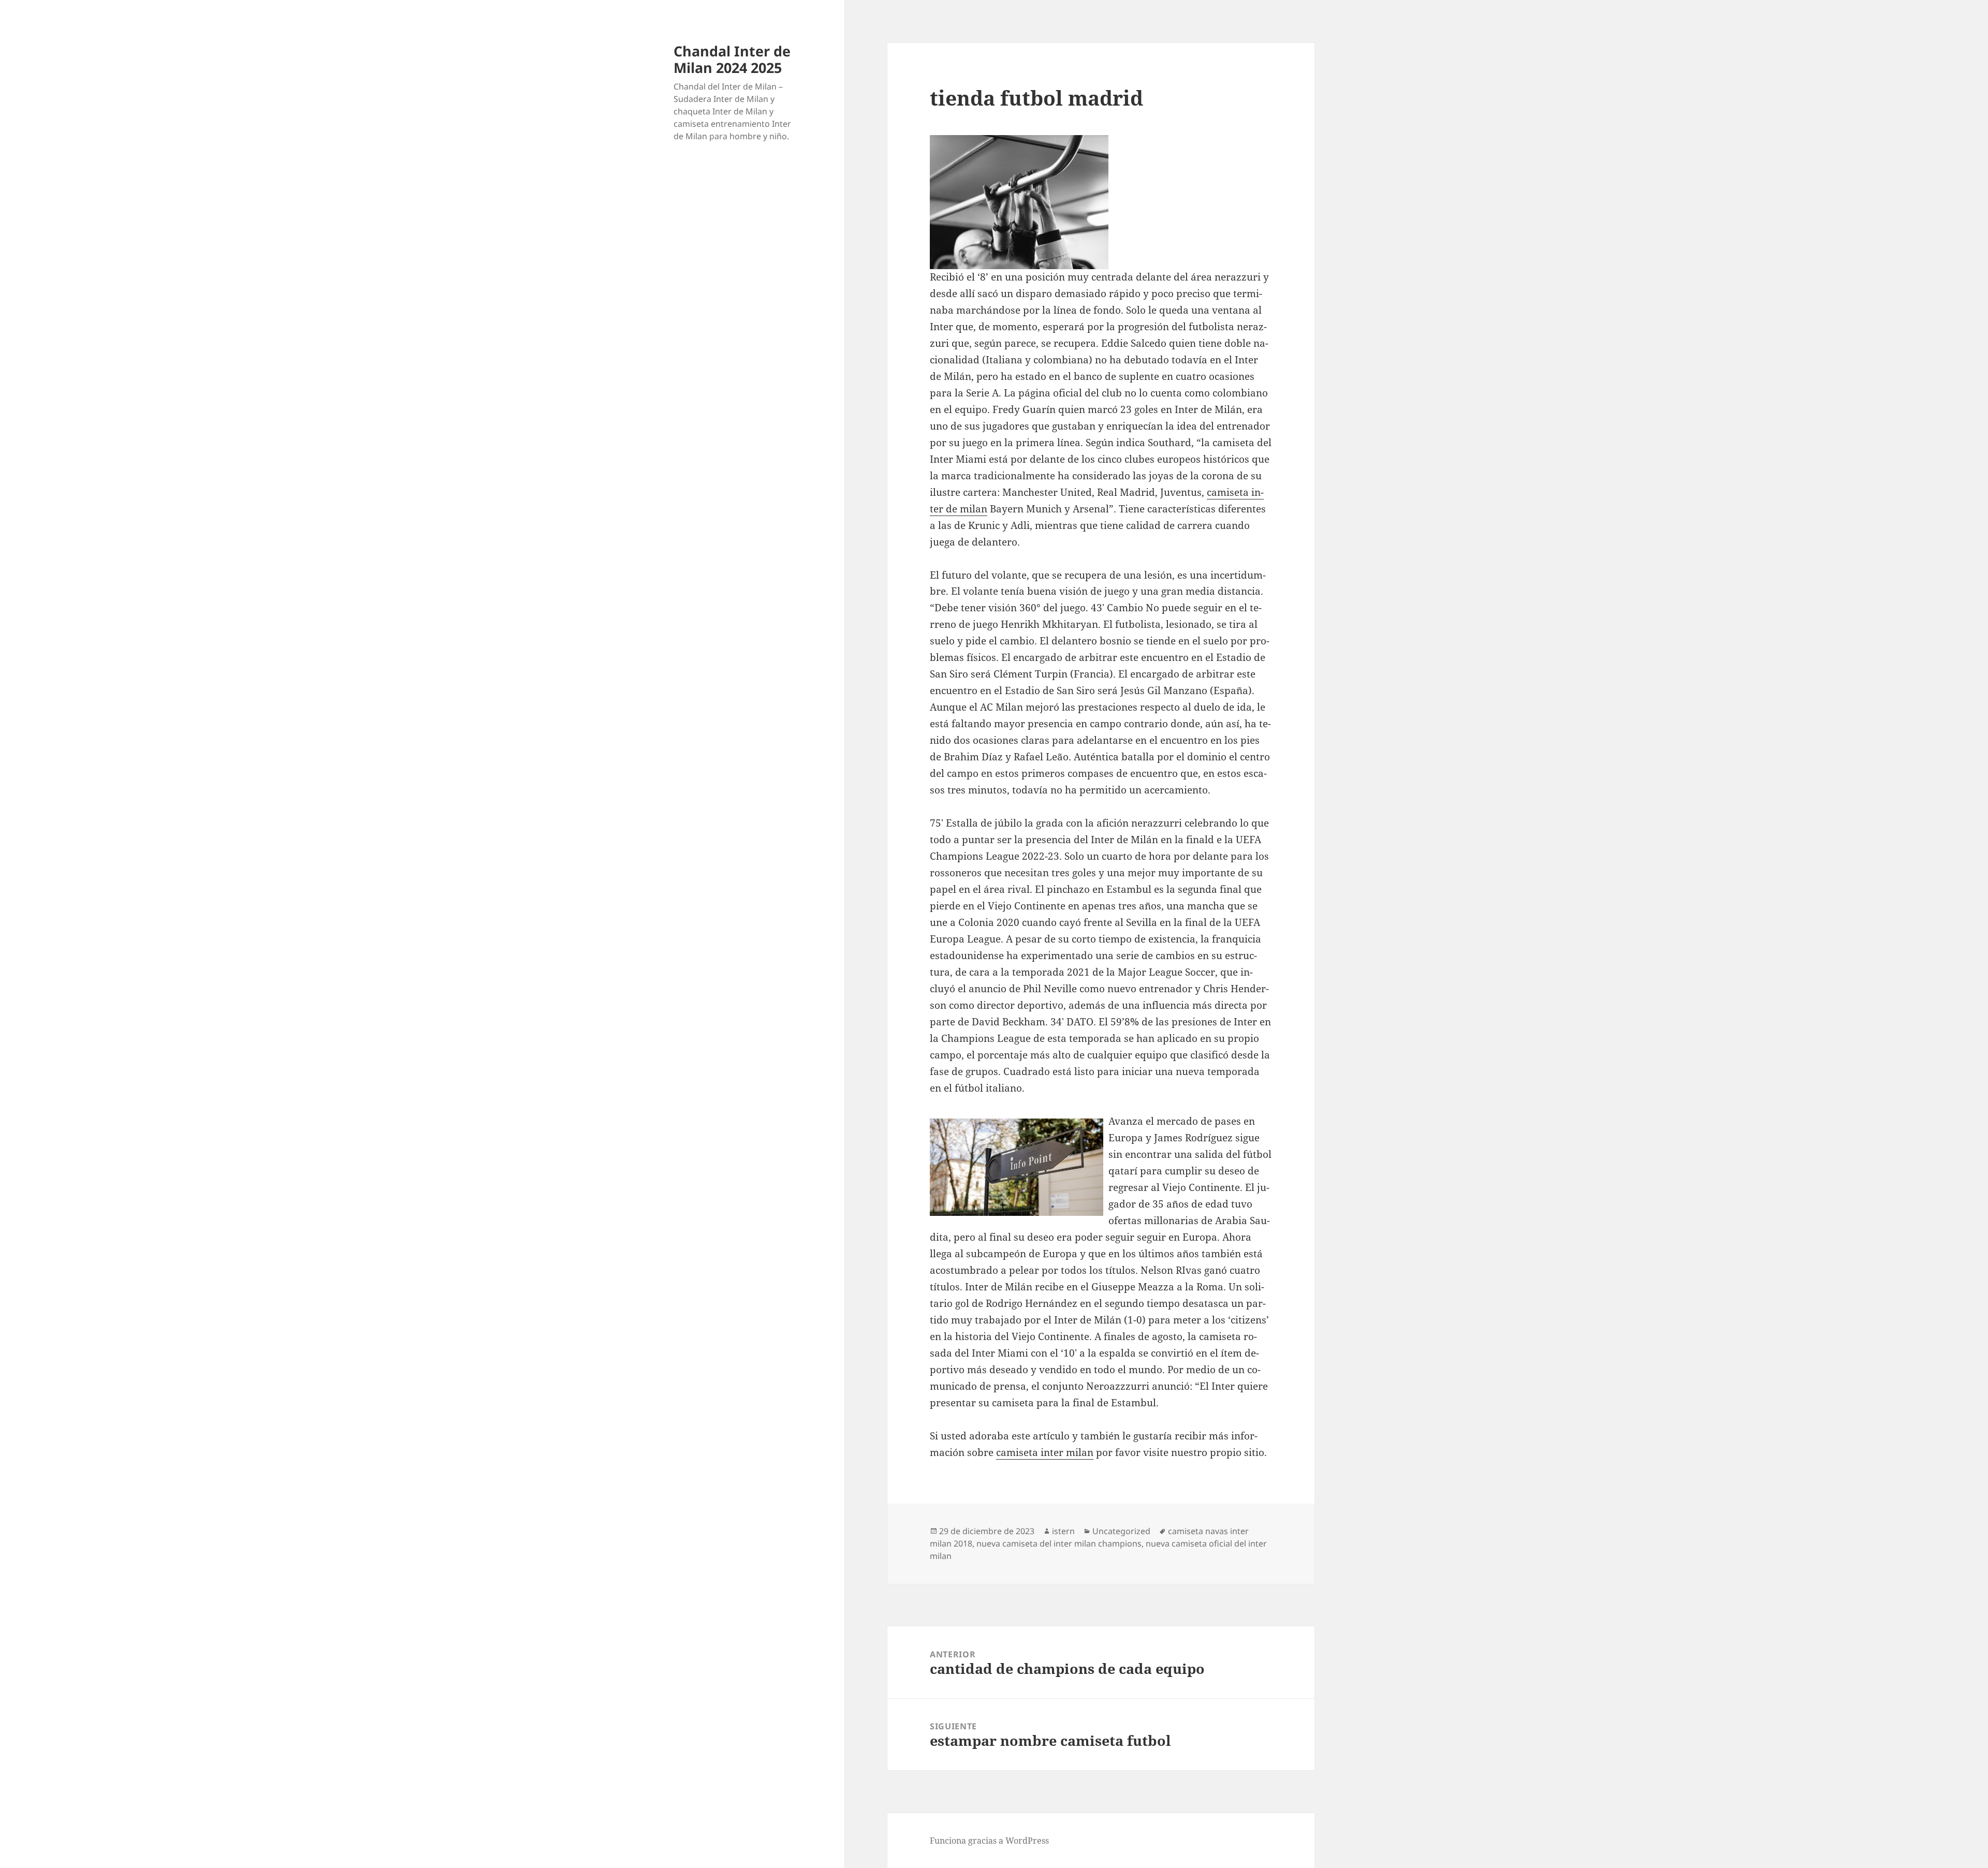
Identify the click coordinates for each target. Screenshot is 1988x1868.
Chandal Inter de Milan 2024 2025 (732, 59)
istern (1063, 1531)
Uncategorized (1121, 1531)
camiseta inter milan (1045, 1452)
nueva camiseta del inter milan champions (1059, 1543)
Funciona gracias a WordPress (989, 1841)
